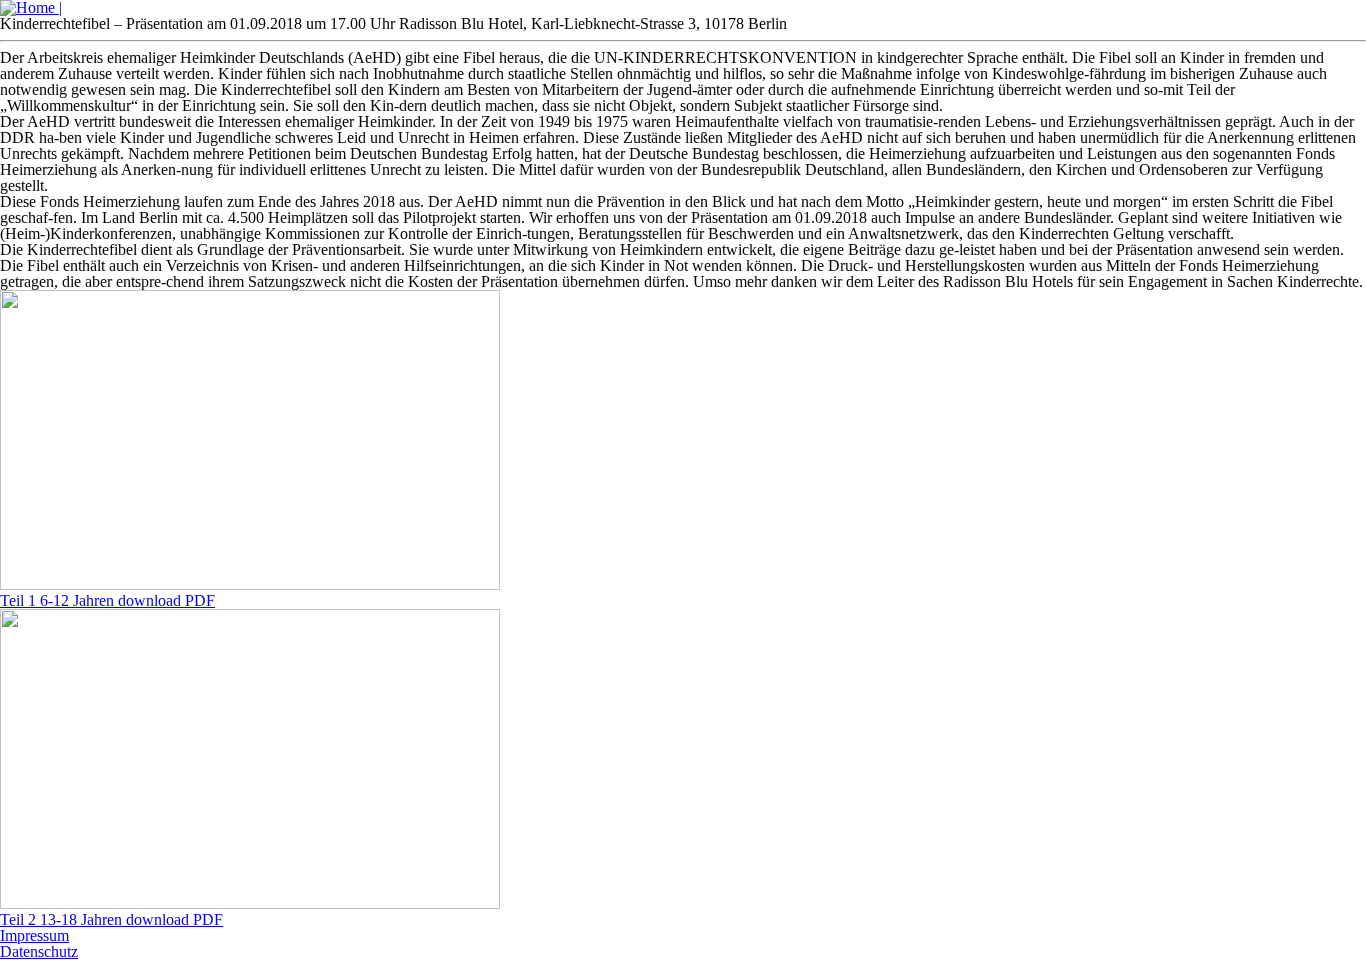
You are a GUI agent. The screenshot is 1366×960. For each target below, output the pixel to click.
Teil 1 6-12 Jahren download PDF (107, 600)
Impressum (34, 935)
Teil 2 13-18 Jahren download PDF (111, 919)
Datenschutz (39, 951)
